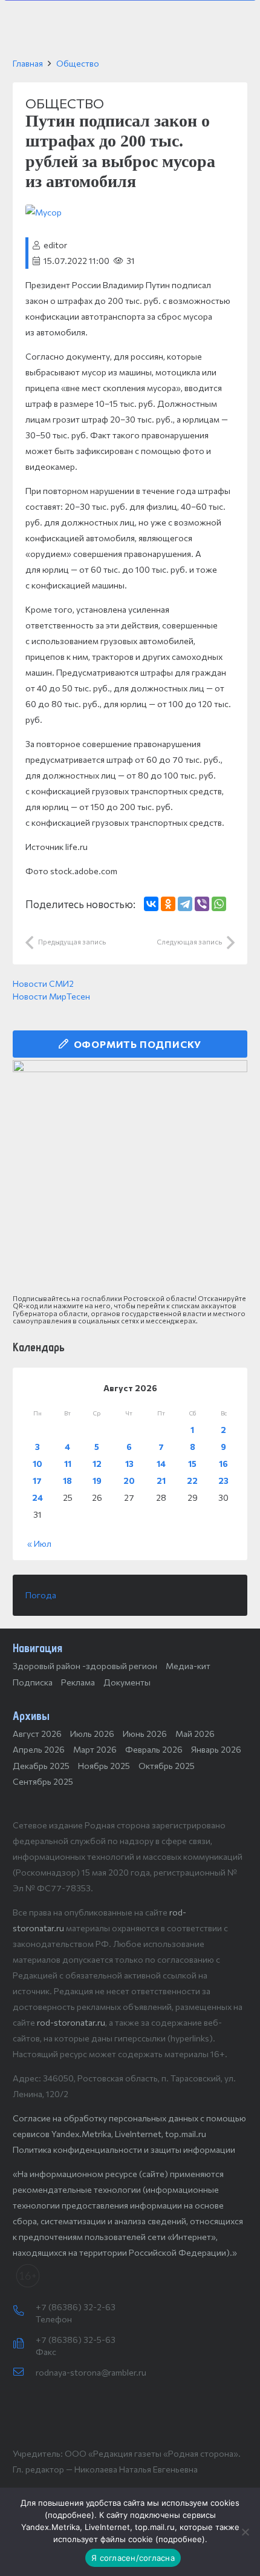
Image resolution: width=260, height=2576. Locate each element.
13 (129, 1464)
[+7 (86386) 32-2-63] (24, 2311)
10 (37, 1464)
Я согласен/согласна (133, 2558)
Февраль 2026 (154, 1749)
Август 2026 (37, 1734)
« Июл (39, 1543)
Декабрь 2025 (41, 1766)
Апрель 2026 (39, 1749)
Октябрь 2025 (167, 1766)
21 (161, 1481)
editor (55, 245)
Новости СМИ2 (43, 983)
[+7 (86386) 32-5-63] (24, 2344)
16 (223, 1464)
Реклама (78, 1682)
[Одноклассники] (168, 904)
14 (161, 1464)
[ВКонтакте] (151, 904)
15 (192, 1464)
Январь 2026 (216, 1749)
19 (97, 1481)
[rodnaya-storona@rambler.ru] (24, 2373)
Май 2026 (195, 1734)
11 (68, 1464)
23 (223, 1481)
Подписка (33, 1682)
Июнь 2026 (145, 1734)
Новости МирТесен (51, 996)
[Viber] (202, 904)
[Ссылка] (130, 1178)
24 (37, 1497)
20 (129, 1481)
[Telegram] (185, 904)
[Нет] (245, 2532)
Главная (28, 63)
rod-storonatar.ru (71, 2022)
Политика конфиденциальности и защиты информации (124, 2149)
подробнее (70, 2515)
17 (37, 1481)
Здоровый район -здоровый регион (85, 1666)
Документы (127, 1682)
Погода (41, 1595)
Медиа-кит (188, 1666)
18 (67, 1481)
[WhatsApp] (219, 904)
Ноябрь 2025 (104, 1766)
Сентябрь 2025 (43, 1781)
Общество (78, 63)
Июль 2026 (92, 1734)
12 (97, 1464)
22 (192, 1481)
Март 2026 (95, 1749)
